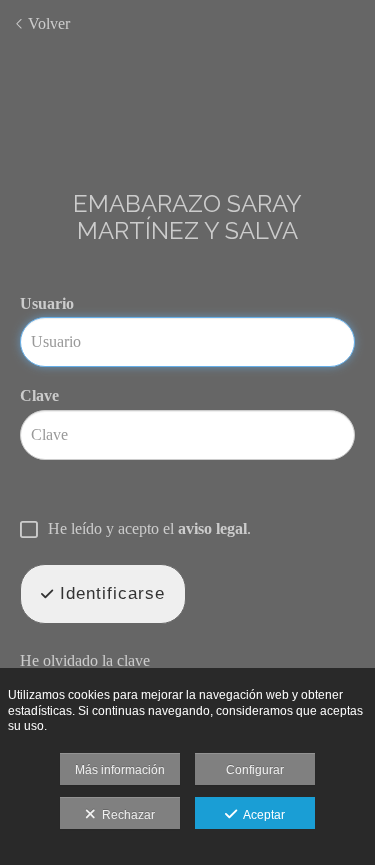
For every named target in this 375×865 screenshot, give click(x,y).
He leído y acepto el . (149, 528)
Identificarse (109, 593)
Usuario (47, 303)
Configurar (255, 770)
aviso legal (212, 528)
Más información (120, 770)
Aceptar (261, 815)
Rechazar (125, 815)
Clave (39, 395)
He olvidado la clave (85, 660)
